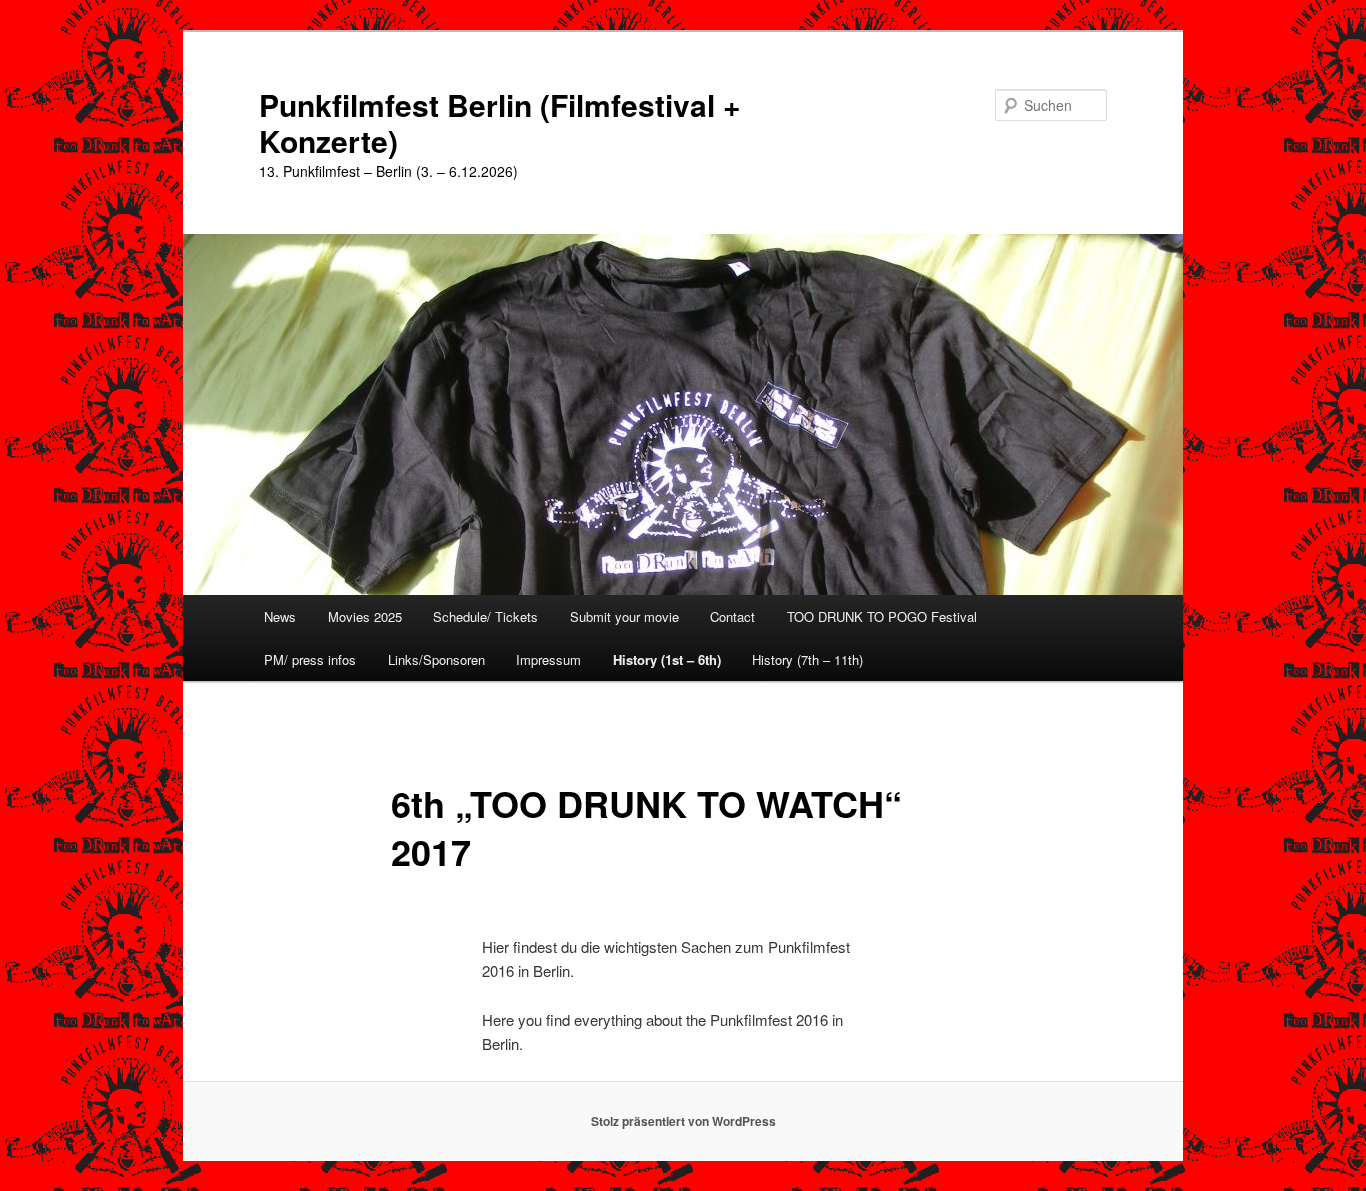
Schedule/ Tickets (485, 616)
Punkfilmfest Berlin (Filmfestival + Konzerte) (500, 122)
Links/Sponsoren (436, 659)
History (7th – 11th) (807, 659)
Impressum (548, 659)
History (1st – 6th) (667, 659)
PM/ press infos (310, 659)
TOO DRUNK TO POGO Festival (882, 616)
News (280, 616)
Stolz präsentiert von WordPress (683, 1121)
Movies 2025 (365, 616)
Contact (732, 616)
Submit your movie (624, 616)
